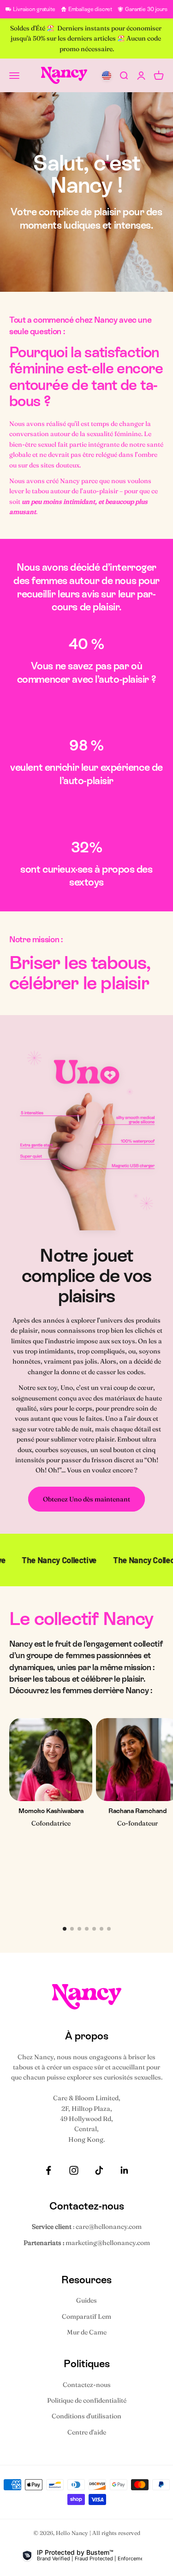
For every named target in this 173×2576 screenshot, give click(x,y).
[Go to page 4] (87, 1929)
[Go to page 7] (109, 1929)
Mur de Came (87, 2332)
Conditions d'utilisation (86, 2416)
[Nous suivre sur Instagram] (74, 2170)
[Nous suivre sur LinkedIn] (125, 2170)
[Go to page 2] (72, 1929)
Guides (86, 2300)
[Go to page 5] (94, 1929)
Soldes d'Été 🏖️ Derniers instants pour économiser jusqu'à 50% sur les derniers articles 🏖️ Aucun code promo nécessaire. (86, 38)
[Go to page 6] (101, 1929)
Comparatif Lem (86, 2316)
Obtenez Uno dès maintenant (86, 1499)
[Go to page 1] (65, 1929)
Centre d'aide (87, 2432)
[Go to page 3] (79, 1929)
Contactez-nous (87, 2385)
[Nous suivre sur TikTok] (99, 2170)
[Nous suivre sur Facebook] (48, 2170)
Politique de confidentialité (87, 2400)
